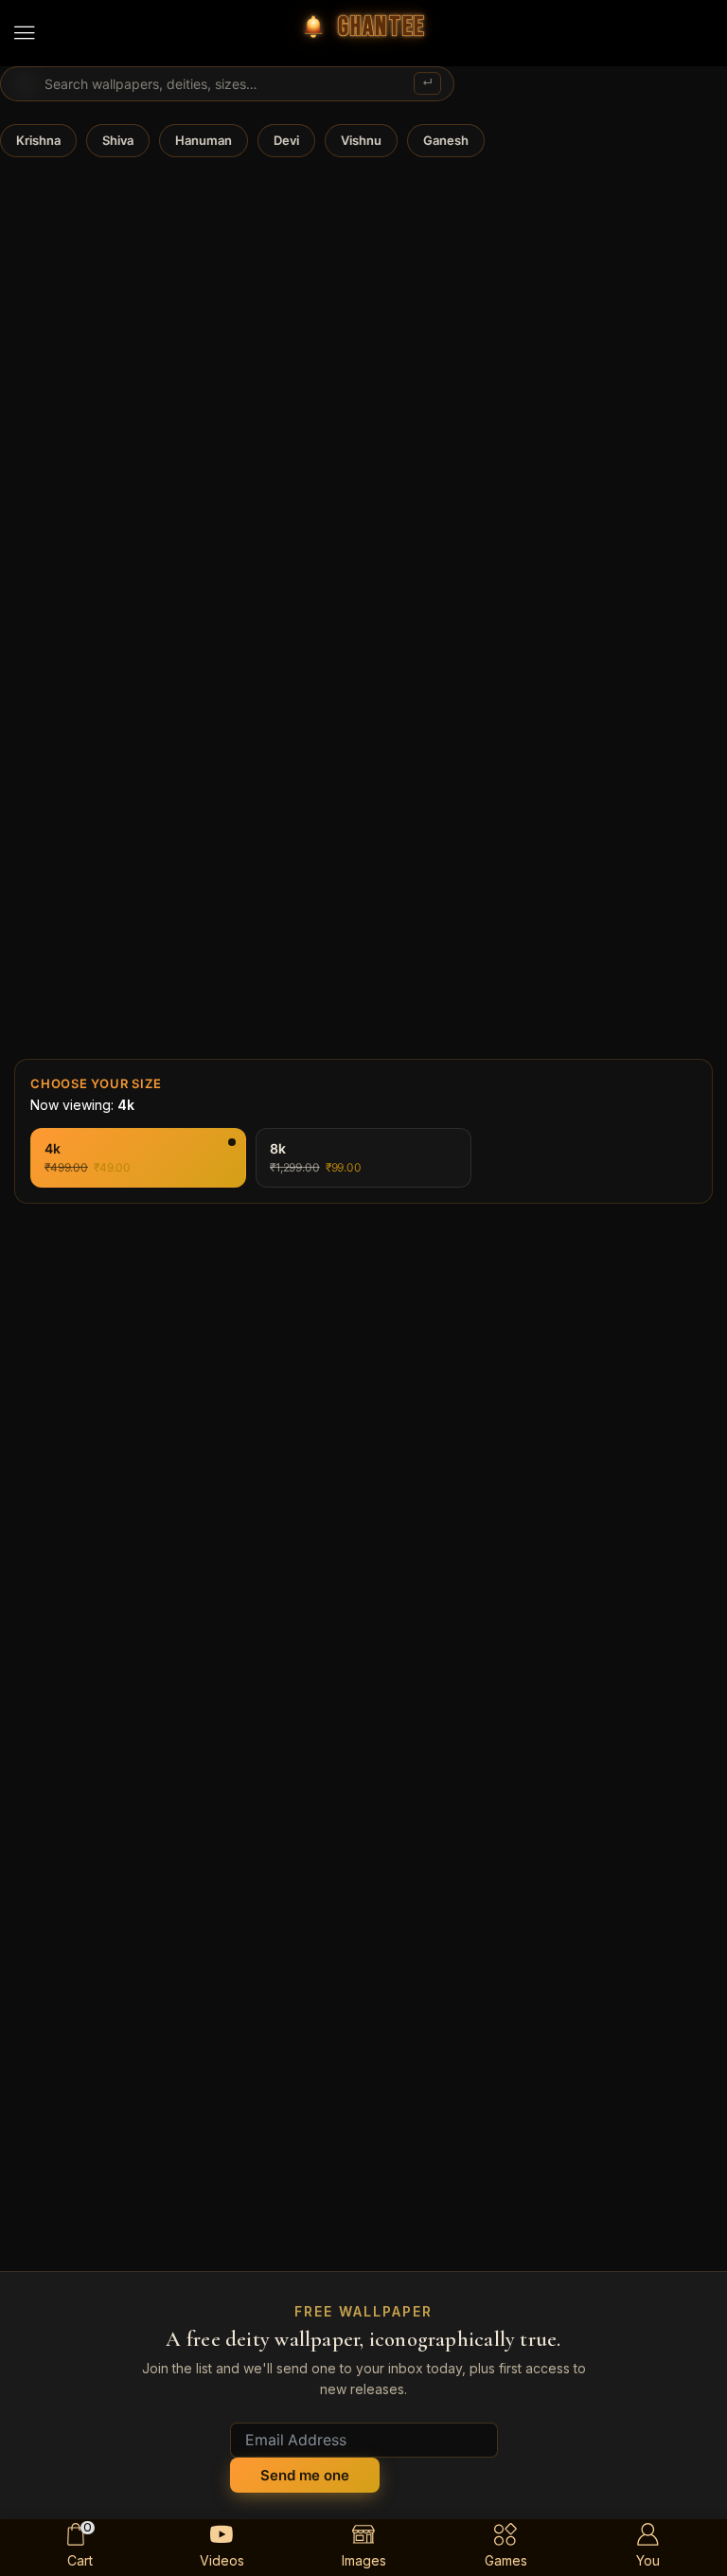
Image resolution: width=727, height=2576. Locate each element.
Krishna (38, 140)
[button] (25, 33)
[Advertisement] (363, 1630)
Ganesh (446, 140)
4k (107, 1151)
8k (335, 1151)
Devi (286, 140)
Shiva (118, 140)
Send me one (305, 2475)
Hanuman (204, 140)
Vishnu (361, 140)
